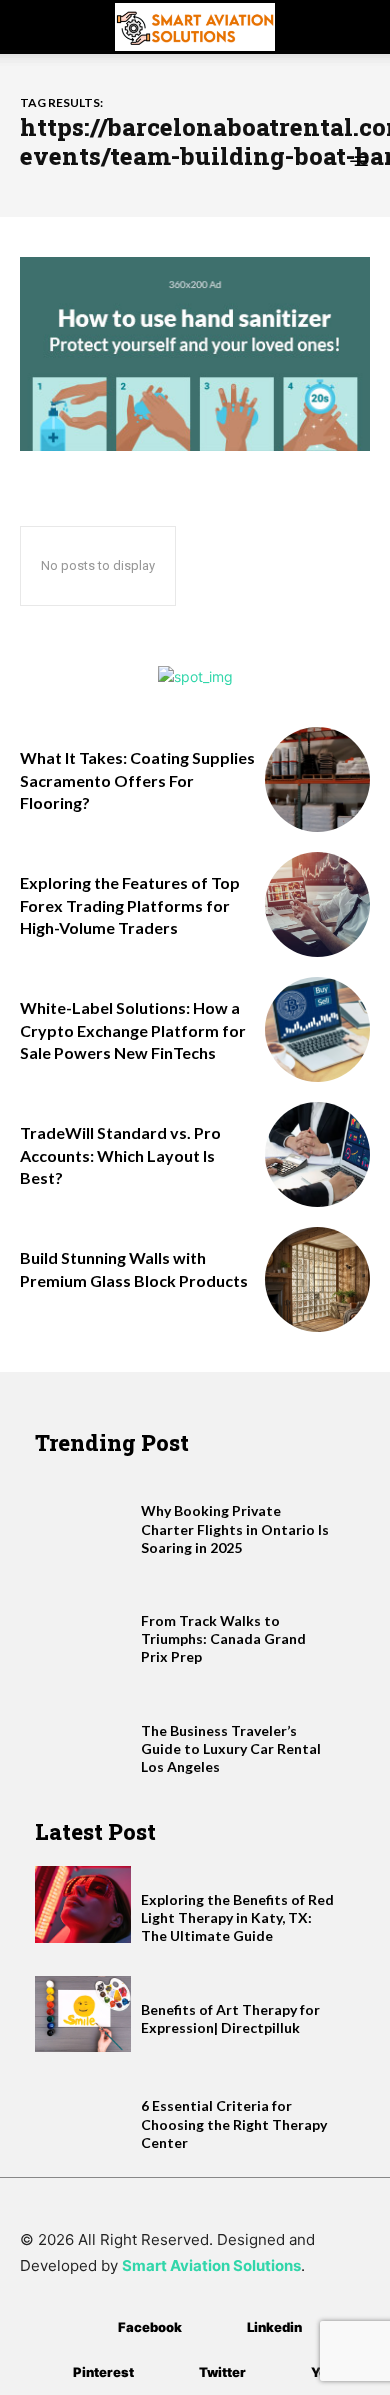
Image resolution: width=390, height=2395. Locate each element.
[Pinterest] (43, 2372)
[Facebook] (88, 2327)
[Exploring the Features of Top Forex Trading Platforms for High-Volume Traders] (317, 904)
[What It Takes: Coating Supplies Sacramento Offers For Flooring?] (317, 779)
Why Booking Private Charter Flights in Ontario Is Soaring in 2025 (235, 1528)
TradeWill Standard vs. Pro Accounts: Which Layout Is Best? (120, 1155)
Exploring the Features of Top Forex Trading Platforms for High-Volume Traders (130, 905)
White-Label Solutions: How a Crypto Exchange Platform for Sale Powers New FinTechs (133, 1030)
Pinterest (103, 2372)
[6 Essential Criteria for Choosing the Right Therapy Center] (83, 2110)
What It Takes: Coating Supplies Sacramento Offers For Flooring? (137, 780)
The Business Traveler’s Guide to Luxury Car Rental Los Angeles (231, 1748)
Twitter (222, 2372)
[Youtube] (281, 2372)
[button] (34, 27)
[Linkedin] (217, 2327)
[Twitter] (169, 2372)
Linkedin (274, 2327)
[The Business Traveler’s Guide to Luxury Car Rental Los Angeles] (83, 1735)
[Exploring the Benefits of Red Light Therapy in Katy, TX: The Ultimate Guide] (83, 1904)
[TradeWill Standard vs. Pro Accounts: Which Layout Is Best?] (317, 1154)
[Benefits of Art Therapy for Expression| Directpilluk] (83, 2014)
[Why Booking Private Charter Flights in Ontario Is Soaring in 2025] (83, 1515)
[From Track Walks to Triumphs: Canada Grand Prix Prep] (83, 1625)
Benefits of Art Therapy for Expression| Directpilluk (230, 2018)
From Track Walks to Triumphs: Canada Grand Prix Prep (223, 1638)
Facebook (150, 2327)
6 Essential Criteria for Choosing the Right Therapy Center (234, 2123)
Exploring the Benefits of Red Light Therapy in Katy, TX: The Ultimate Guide (237, 1917)
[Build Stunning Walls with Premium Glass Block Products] (317, 1279)
